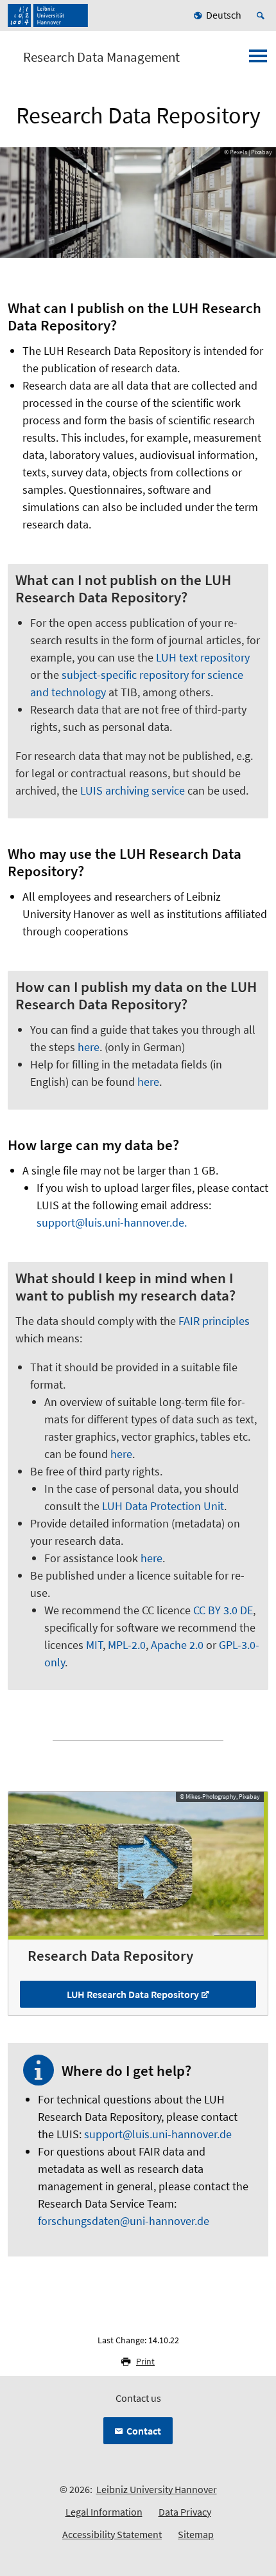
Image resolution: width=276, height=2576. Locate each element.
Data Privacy (185, 2512)
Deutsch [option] (224, 15)
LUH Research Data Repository (133, 1994)
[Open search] (263, 15)
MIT (94, 1645)
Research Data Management (101, 57)
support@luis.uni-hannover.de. (112, 1222)
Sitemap (196, 2534)
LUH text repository (203, 657)
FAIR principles (214, 1321)
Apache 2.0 (177, 1645)
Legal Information (104, 2512)
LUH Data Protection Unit (163, 1506)
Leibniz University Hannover (157, 2489)
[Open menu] (258, 60)
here (89, 1047)
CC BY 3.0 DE (223, 1610)
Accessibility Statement (112, 2534)
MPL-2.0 (127, 1645)
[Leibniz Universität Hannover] (48, 15)
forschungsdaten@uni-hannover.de (124, 2221)
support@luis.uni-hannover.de (158, 2134)
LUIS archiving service (133, 790)
